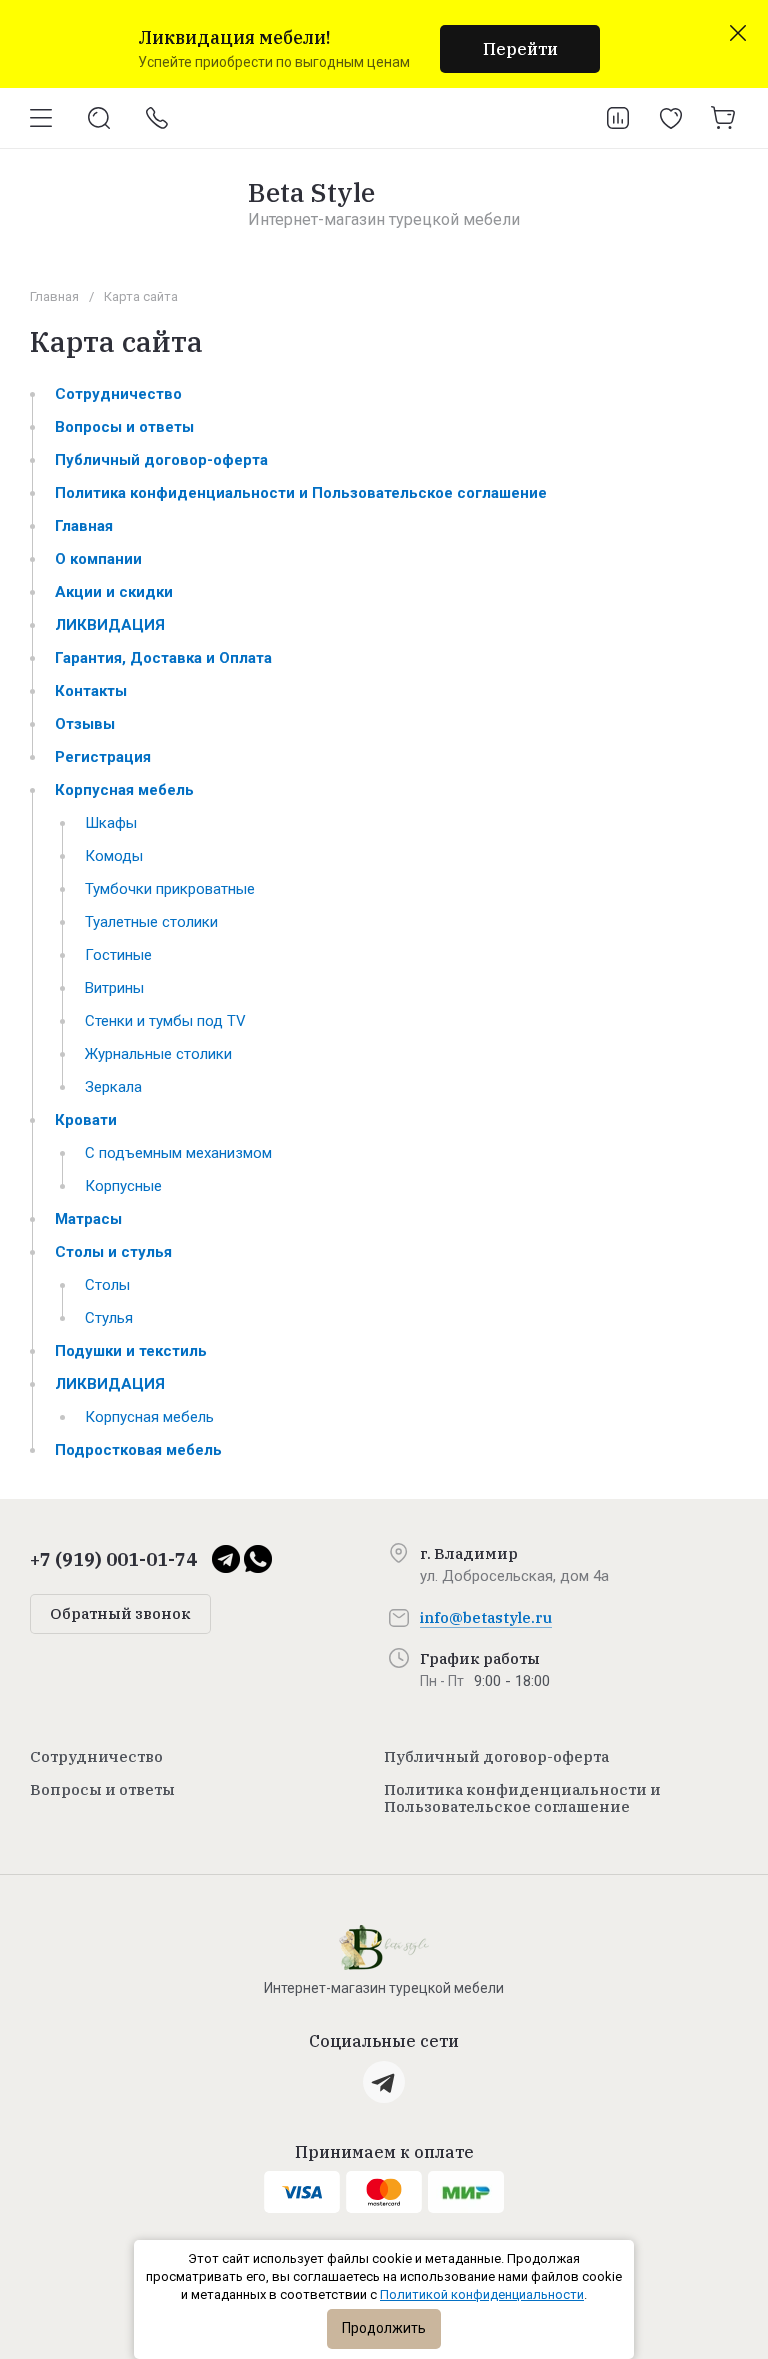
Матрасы (88, 1219)
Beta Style (311, 192)
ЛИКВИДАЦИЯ (110, 625)
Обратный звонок (120, 1613)
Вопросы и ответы (124, 427)
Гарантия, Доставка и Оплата (163, 658)
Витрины (114, 988)
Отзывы (85, 724)
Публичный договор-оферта (161, 460)
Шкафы (111, 823)
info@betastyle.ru (486, 1617)
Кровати (86, 1120)
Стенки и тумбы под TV (165, 1021)
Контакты (91, 691)
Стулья (109, 1318)
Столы (107, 1285)
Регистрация (103, 757)
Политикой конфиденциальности (482, 2294)
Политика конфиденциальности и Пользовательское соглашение (301, 493)
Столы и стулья (113, 1252)
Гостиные (118, 955)
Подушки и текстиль (131, 1351)
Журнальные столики (158, 1054)
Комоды (114, 856)
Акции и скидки (114, 592)
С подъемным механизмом (178, 1153)
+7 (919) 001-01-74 (113, 1559)
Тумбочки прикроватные (170, 889)
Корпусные (123, 1186)
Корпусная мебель (124, 790)
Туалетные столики (151, 922)
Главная (54, 296)
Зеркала (113, 1087)
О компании (98, 559)
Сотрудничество (118, 394)
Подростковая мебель (138, 1450)
